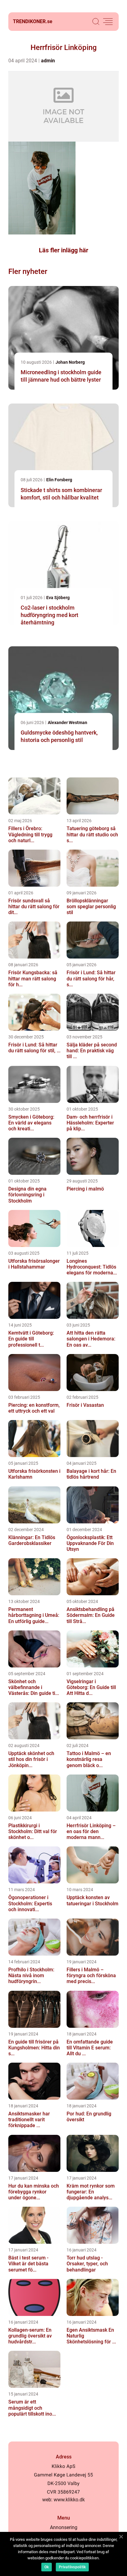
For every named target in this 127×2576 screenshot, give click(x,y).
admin (48, 61)
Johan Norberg (70, 362)
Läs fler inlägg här (63, 250)
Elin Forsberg (59, 480)
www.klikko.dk (69, 2500)
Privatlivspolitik (72, 2567)
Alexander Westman (68, 723)
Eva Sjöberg (58, 598)
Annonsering (64, 2527)
